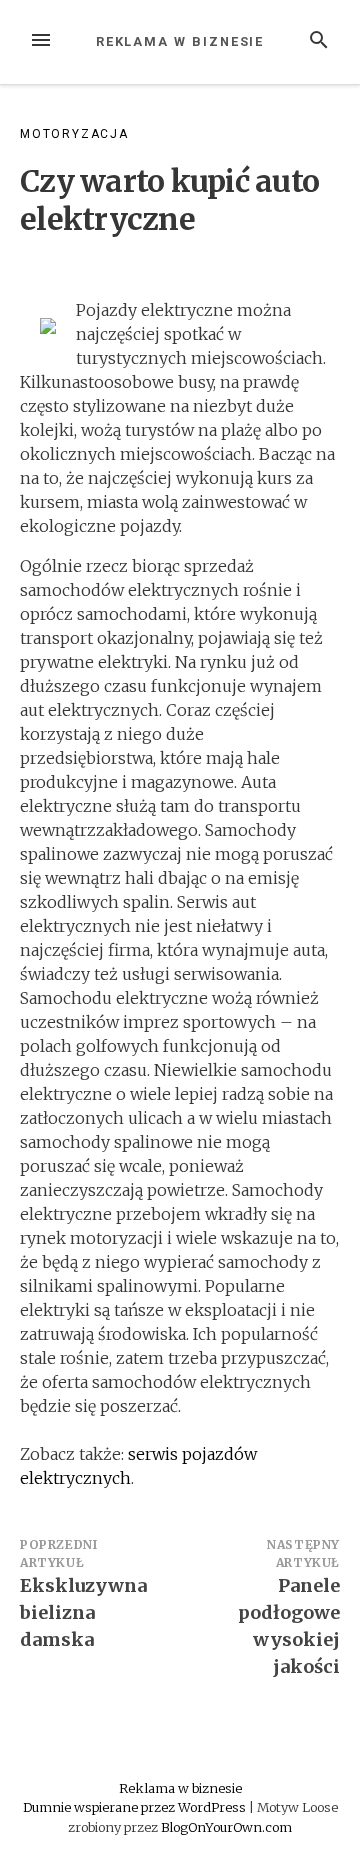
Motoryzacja (74, 134)
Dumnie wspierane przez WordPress (136, 1807)
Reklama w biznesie (180, 41)
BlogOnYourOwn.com (226, 1827)
